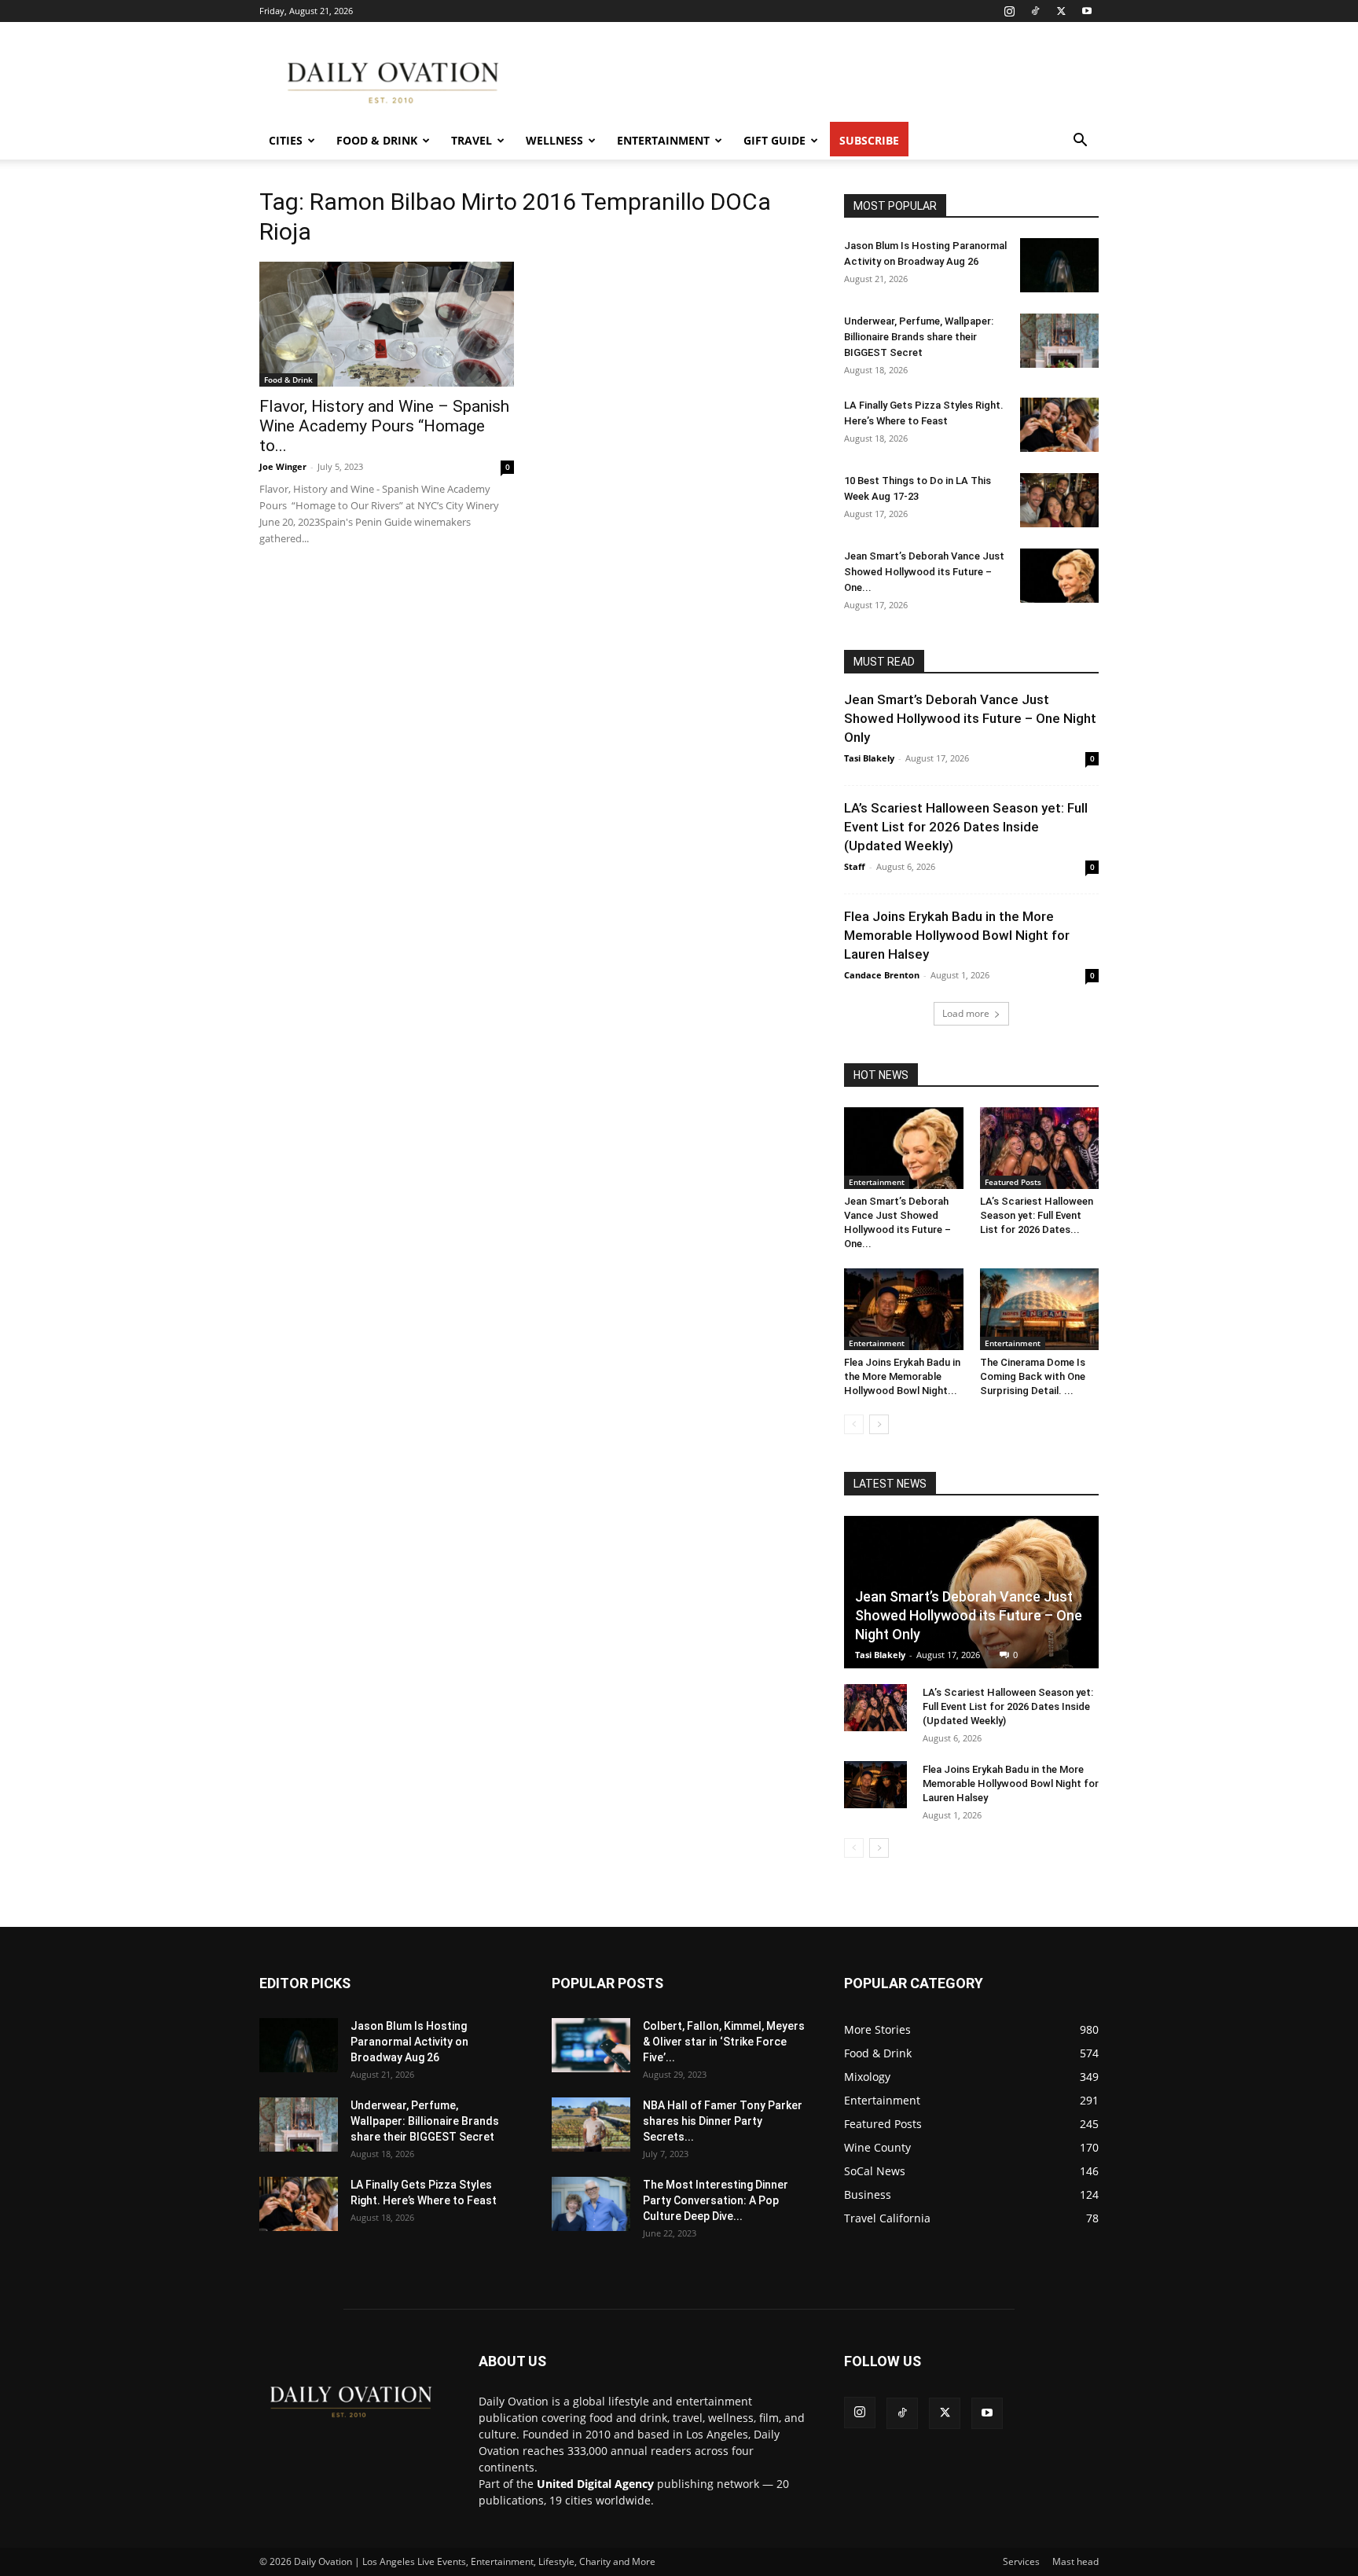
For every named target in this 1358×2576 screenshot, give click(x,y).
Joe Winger (283, 466)
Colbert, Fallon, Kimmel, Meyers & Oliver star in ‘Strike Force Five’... (724, 2042)
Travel (472, 140)
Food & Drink (377, 140)
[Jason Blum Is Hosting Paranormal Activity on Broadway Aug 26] (1059, 265)
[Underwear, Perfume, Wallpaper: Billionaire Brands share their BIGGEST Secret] (1059, 341)
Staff (855, 866)
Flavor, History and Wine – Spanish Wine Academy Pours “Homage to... (384, 426)
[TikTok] (1035, 11)
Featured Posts (1013, 1182)
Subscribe (869, 140)
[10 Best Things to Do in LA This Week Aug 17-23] (1059, 500)
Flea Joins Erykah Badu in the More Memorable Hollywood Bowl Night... (902, 1376)
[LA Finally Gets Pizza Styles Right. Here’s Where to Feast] (1059, 425)
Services (1021, 2561)
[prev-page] (854, 1424)
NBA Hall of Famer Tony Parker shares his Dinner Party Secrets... (723, 2121)
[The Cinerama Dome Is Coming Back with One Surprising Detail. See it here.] (1040, 1309)
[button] (1080, 142)
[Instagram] (1009, 11)
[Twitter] (1061, 11)
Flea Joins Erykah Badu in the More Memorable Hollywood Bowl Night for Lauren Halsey (957, 935)
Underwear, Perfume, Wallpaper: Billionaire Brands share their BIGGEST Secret (919, 337)
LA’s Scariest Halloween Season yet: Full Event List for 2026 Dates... (1037, 1215)
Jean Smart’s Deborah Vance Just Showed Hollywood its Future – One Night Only (970, 718)
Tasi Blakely (869, 758)
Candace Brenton (882, 975)
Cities (286, 140)
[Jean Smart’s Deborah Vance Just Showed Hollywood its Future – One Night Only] (1059, 576)
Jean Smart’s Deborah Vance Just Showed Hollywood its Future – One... (924, 572)
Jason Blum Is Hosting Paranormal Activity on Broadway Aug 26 (409, 2042)
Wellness (554, 140)
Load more (966, 1013)
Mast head (1075, 2561)
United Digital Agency (595, 2484)
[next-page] (879, 1424)
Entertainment (663, 140)
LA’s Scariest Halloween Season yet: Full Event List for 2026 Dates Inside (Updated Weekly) (966, 827)
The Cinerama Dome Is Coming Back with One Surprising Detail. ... (1033, 1376)
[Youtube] (1087, 11)
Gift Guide (774, 140)
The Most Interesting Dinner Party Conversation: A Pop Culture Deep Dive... (716, 2200)
